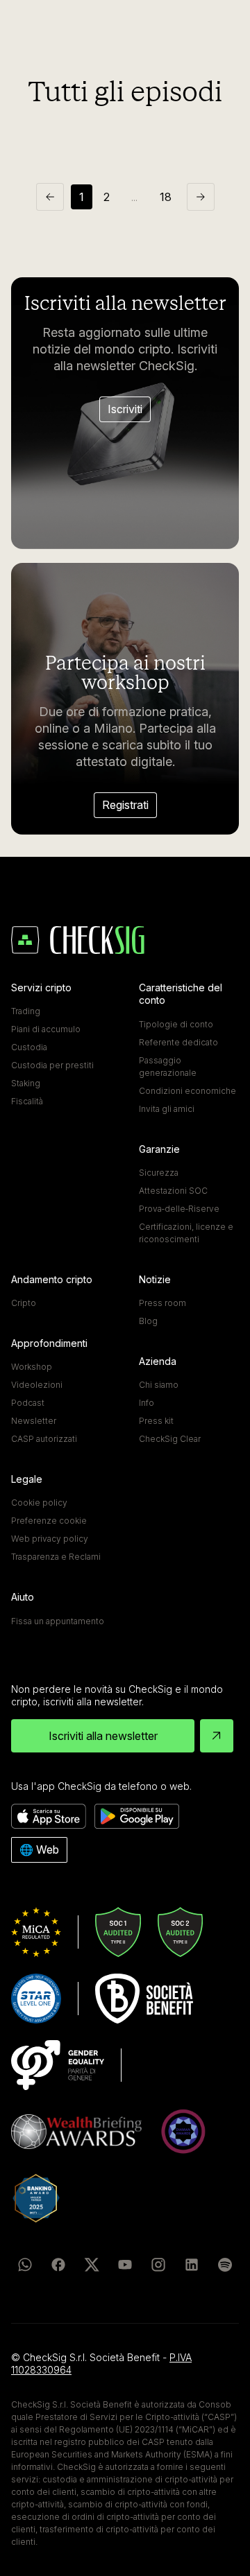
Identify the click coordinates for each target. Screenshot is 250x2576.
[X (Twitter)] (92, 2265)
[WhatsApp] (25, 2265)
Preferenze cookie (49, 1521)
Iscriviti (125, 409)
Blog (148, 1321)
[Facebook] (58, 2265)
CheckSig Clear (170, 1439)
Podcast (28, 1403)
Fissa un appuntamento (58, 1621)
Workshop (32, 1367)
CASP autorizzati (44, 1439)
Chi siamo (159, 1385)
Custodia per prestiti (52, 1065)
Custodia (29, 1047)
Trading (26, 1011)
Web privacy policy (50, 1539)
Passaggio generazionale (168, 1067)
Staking (26, 1083)
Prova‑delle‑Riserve (179, 1209)
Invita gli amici (167, 1109)
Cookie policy (39, 1503)
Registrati (125, 805)
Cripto (24, 1303)
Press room (162, 1303)
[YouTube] (125, 2265)
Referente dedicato (178, 1042)
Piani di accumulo (46, 1029)
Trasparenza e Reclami (56, 1557)
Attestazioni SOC (173, 1191)
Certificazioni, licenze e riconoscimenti (186, 1233)
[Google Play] (137, 1816)
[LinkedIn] (192, 2265)
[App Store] (49, 1816)
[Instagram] (158, 2265)
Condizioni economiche (187, 1091)
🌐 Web (39, 1850)
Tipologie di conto (176, 1024)
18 (166, 197)
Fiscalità (27, 1101)
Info (147, 1403)
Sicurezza (159, 1173)
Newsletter (34, 1421)
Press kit (156, 1421)
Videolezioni (37, 1385)
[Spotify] (225, 2265)
